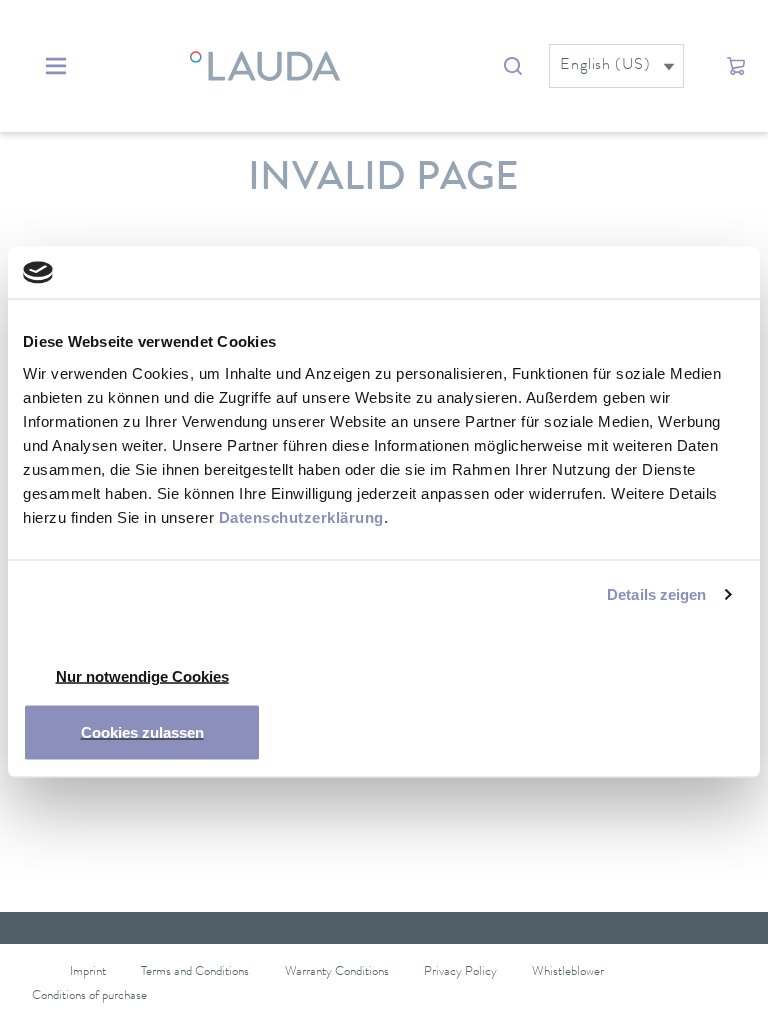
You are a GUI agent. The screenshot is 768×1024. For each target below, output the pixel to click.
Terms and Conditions (195, 972)
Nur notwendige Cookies (142, 675)
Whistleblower (568, 972)
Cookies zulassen (142, 731)
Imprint (88, 972)
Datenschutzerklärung (301, 516)
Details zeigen (656, 594)
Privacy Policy (460, 972)
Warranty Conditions (337, 972)
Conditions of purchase (89, 996)
